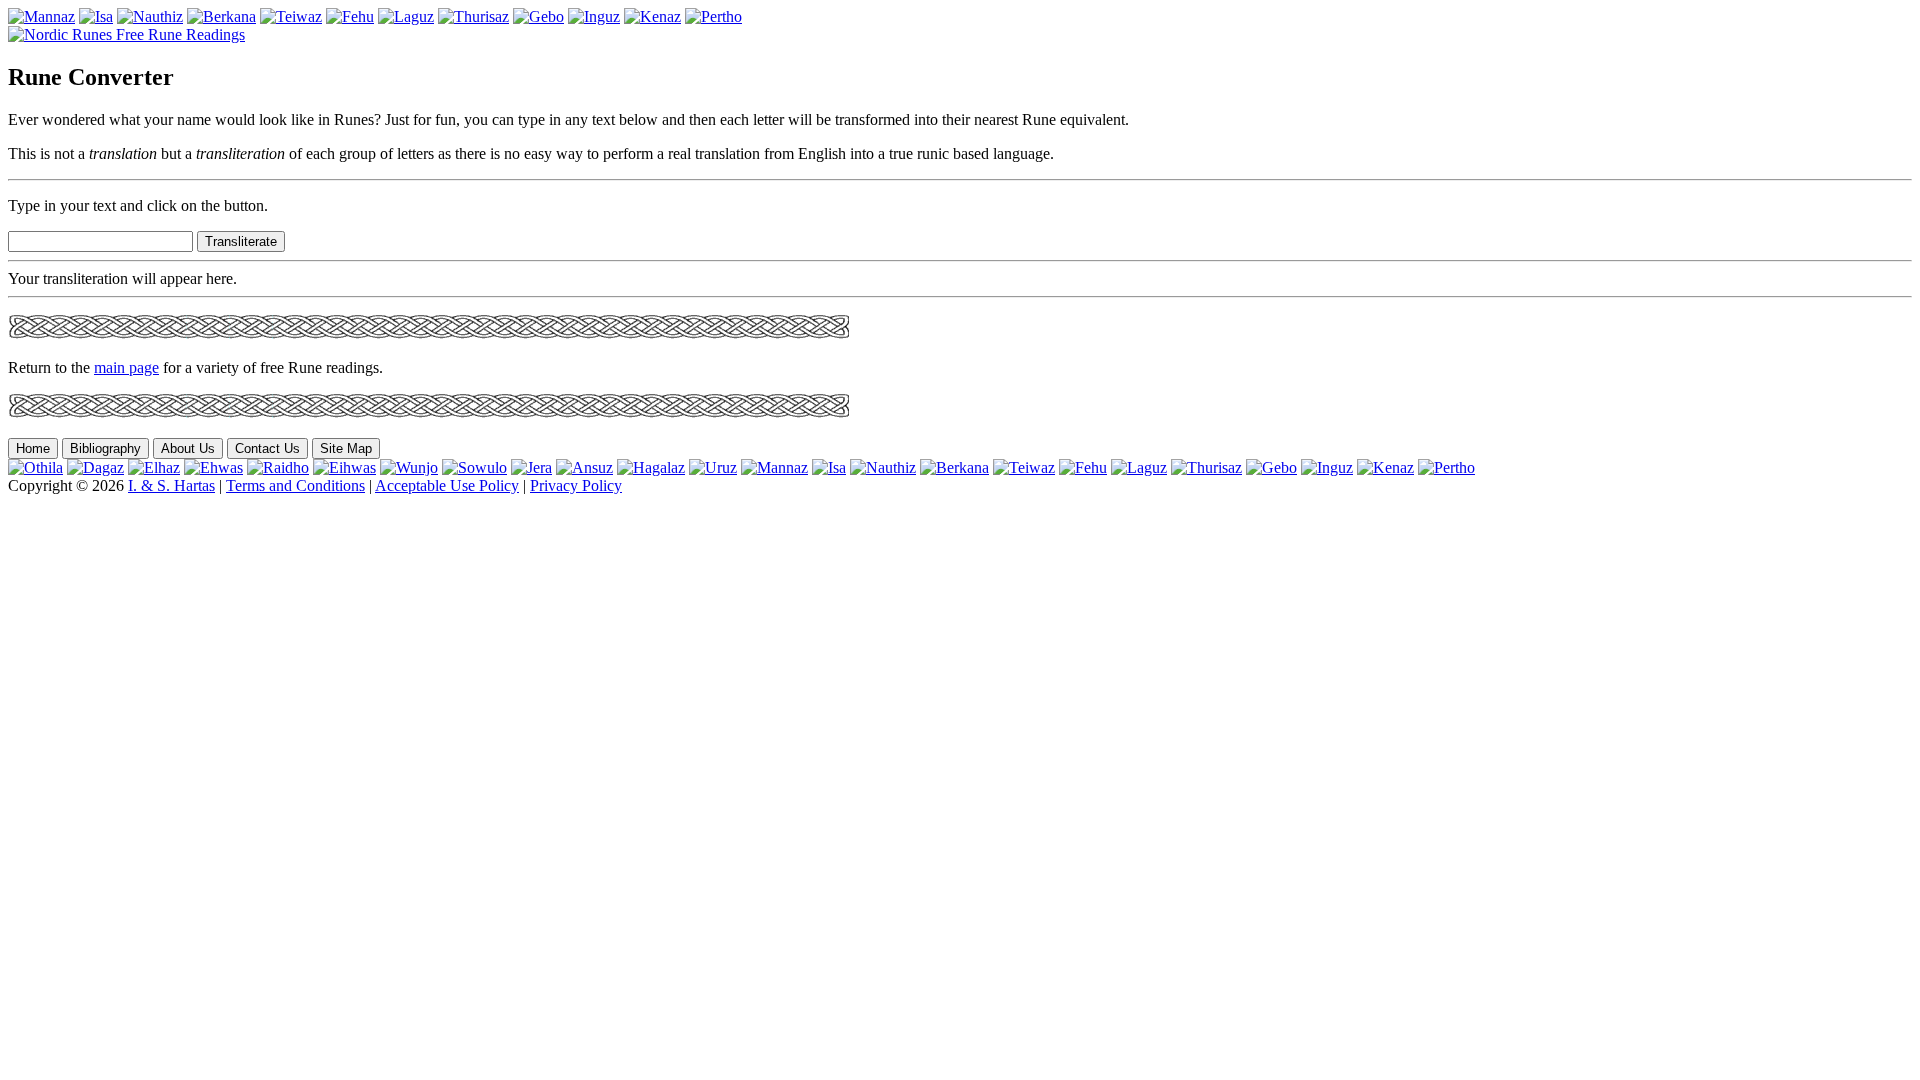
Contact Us (267, 448)
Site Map (346, 448)
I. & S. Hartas (171, 485)
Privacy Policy (576, 485)
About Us (188, 448)
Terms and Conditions (295, 485)
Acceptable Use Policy (447, 485)
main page (126, 367)
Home (33, 448)
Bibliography (105, 448)
